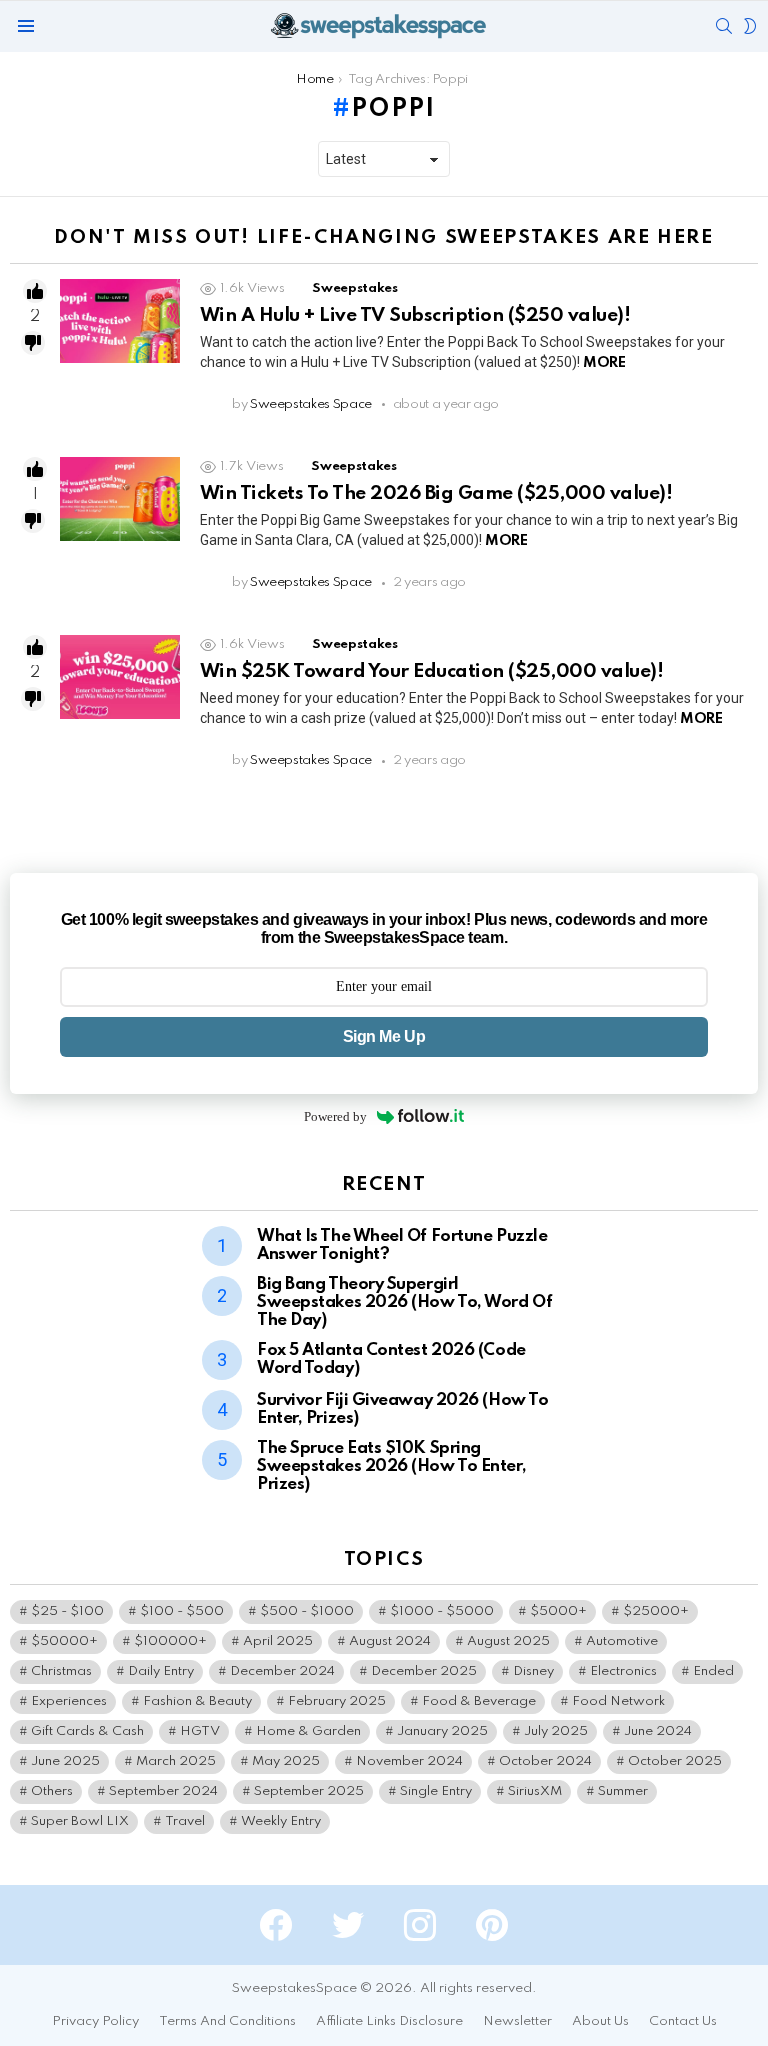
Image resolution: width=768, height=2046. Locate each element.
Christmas (61, 1671)
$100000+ (170, 1641)
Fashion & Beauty (197, 1701)
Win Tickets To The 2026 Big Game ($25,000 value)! (436, 493)
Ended (713, 1671)
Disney (533, 1671)
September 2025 (309, 1791)
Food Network (618, 1701)
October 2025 (675, 1761)
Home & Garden (308, 1731)
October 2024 (545, 1761)
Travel (185, 1821)
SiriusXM (535, 1791)
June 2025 (65, 1761)
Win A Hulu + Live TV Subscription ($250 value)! (415, 315)
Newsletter (517, 2021)
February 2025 (337, 1701)
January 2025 (442, 1731)
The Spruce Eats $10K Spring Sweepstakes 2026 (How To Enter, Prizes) (391, 1466)
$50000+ (64, 1641)
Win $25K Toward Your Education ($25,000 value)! (431, 671)
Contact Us (683, 2021)
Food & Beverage (479, 1701)
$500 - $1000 (307, 1611)
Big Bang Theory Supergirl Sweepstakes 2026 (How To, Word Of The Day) (404, 1302)
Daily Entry (161, 1671)
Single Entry (436, 1791)
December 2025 (424, 1671)
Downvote (33, 343)
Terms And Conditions (227, 2021)
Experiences (69, 1701)
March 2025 (176, 1761)
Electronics (623, 1671)
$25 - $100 (67, 1611)
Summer (623, 1791)
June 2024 (658, 1731)
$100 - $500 (182, 1611)
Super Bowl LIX (80, 1821)
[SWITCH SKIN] (750, 26)
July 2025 (556, 1731)
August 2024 (390, 1641)
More (604, 363)
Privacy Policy (95, 2021)
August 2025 (508, 1641)
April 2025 (278, 1641)
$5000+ (558, 1611)
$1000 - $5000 (442, 1611)
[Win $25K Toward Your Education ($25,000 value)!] (120, 677)
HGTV (200, 1731)
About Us (600, 2021)
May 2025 (286, 1761)
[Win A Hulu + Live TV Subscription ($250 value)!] (120, 321)
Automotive (622, 1641)
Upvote (35, 291)
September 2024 (163, 1791)
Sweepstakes (354, 288)
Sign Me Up (384, 1036)
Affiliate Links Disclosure (389, 2021)
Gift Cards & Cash (87, 1731)
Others (52, 1791)
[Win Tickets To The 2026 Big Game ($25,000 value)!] (120, 499)
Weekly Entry (281, 1821)
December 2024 (282, 1671)
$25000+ (656, 1611)
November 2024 (409, 1761)
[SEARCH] (724, 26)
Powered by (335, 1116)
